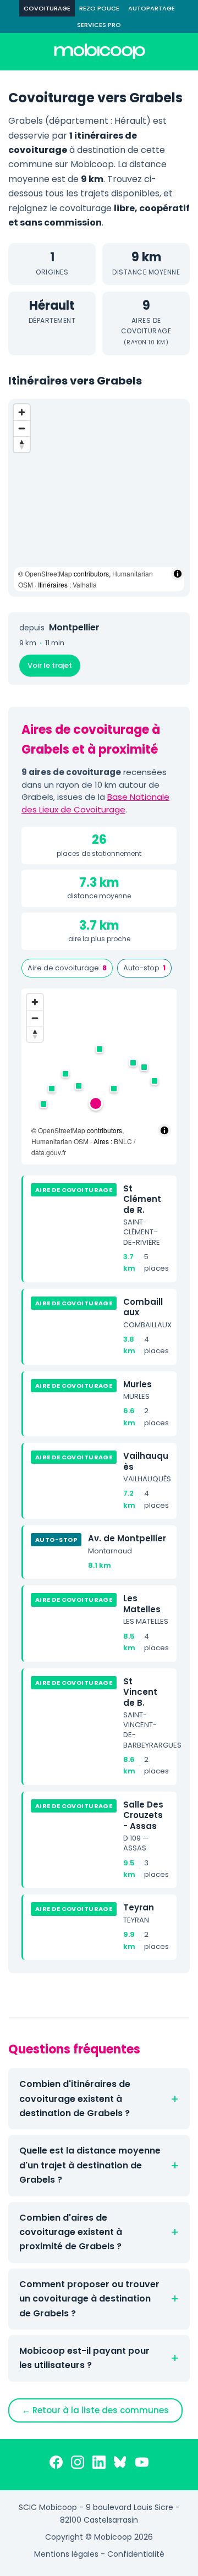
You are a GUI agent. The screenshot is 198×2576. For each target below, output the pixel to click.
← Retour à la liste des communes (95, 2410)
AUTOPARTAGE (152, 8)
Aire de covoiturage (67, 968)
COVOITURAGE (47, 8)
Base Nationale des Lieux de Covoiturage (95, 803)
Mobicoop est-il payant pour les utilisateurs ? (84, 2358)
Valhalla (85, 584)
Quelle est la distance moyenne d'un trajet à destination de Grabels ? (90, 2165)
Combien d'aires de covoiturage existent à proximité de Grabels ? (71, 2232)
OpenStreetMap (48, 573)
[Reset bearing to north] (22, 444)
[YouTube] (142, 2464)
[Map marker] (96, 1103)
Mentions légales (66, 2554)
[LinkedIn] (99, 2464)
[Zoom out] (22, 428)
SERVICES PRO (99, 25)
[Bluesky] (120, 2464)
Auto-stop (144, 968)
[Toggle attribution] (178, 574)
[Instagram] (78, 2464)
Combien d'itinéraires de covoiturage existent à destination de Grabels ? (75, 2099)
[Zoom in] (22, 412)
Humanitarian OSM (60, 1141)
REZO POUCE (99, 8)
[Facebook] (56, 2464)
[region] (99, 498)
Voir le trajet (50, 665)
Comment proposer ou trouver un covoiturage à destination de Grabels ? (89, 2299)
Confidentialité (136, 2554)
